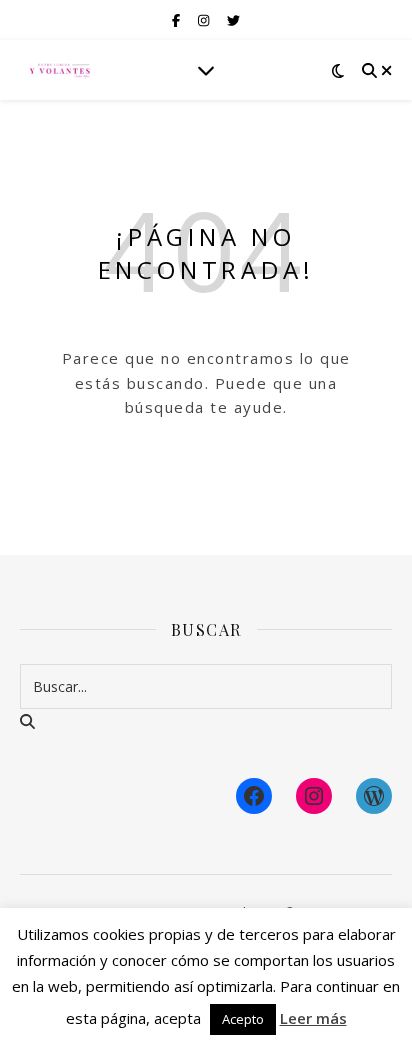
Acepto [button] (243, 1019)
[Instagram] (314, 796)
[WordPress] (374, 796)
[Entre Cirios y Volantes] (60, 70)
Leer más (313, 1018)
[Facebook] (254, 796)
